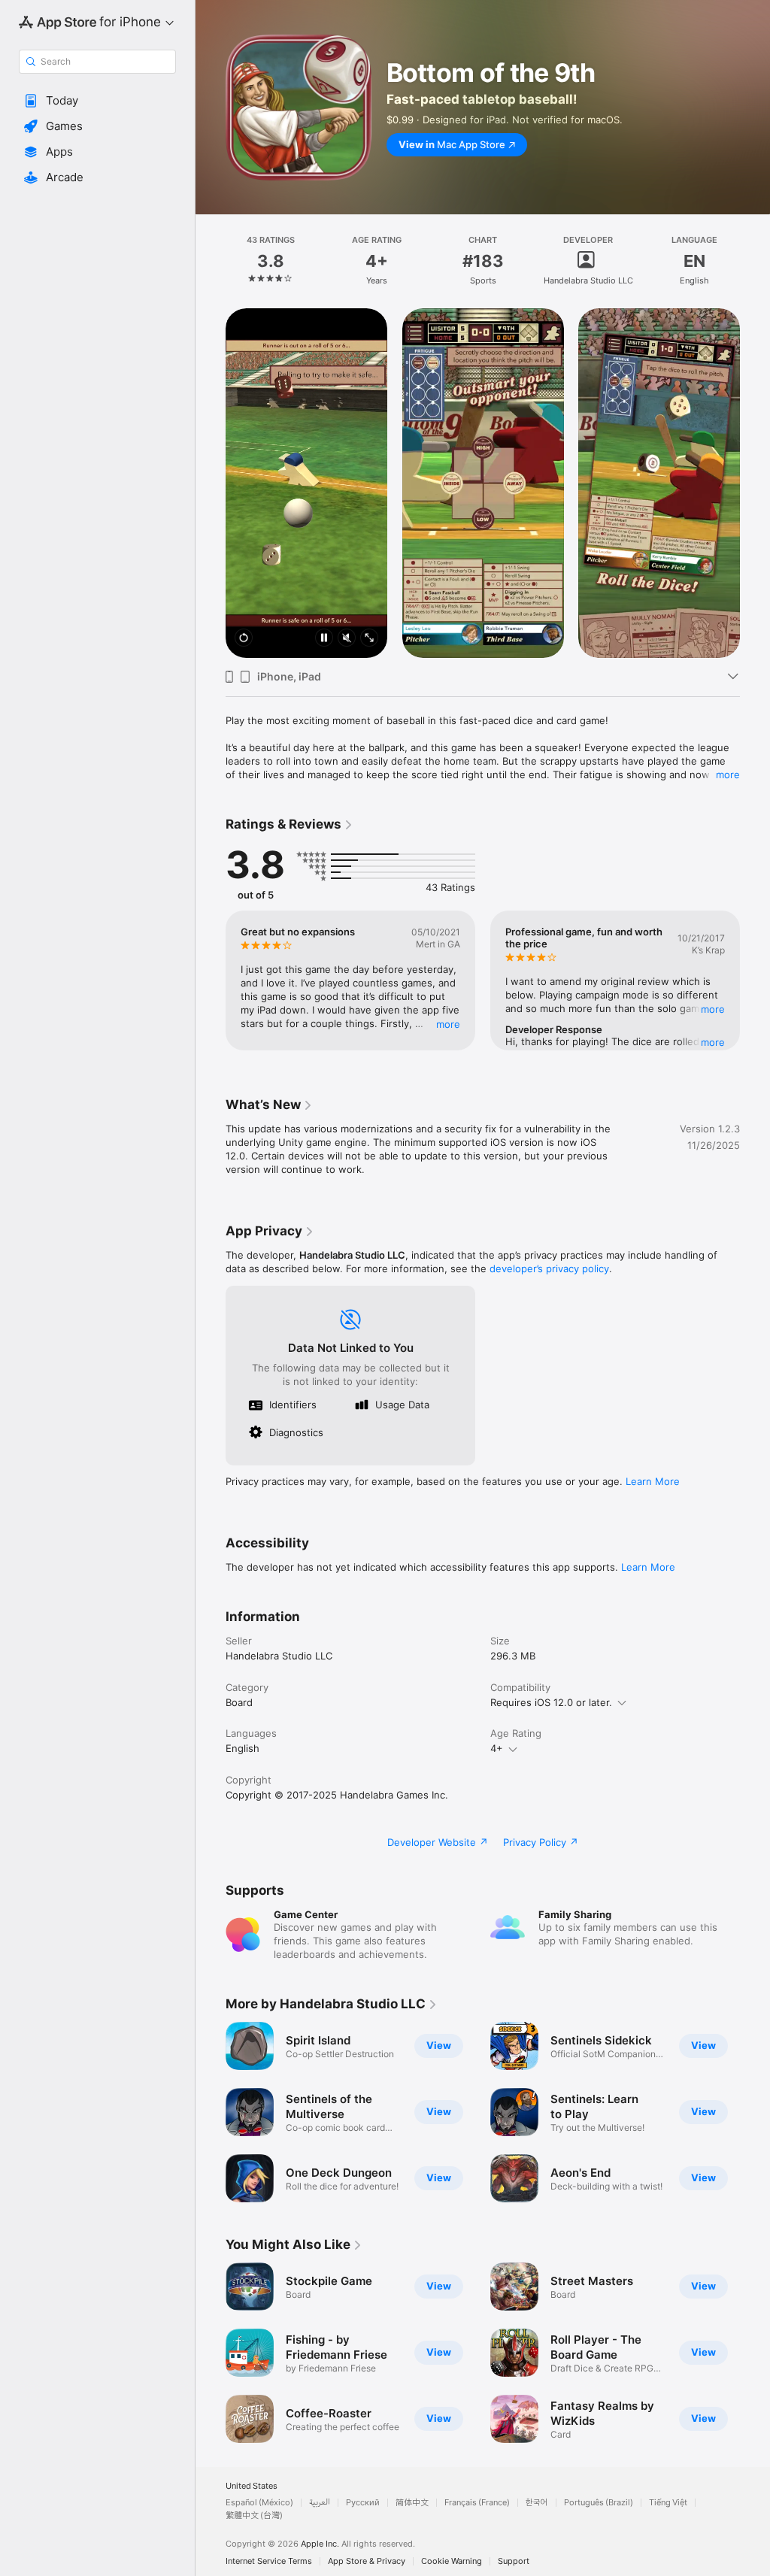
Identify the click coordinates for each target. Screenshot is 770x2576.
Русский (363, 2503)
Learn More (653, 1481)
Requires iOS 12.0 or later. (551, 1702)
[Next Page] (755, 261)
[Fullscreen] (369, 639)
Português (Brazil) (599, 2503)
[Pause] (324, 639)
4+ (497, 1748)
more (728, 774)
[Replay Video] (244, 639)
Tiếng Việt (668, 2503)
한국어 (537, 2503)
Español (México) (259, 2503)
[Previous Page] (211, 261)
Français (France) (477, 2503)
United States (252, 2486)
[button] (97, 101)
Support (514, 2561)
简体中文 (412, 2503)
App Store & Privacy (367, 2561)
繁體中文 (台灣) (254, 2515)
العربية (320, 2503)
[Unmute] (347, 639)
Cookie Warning (452, 2561)
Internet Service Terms (269, 2561)
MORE (448, 1024)
